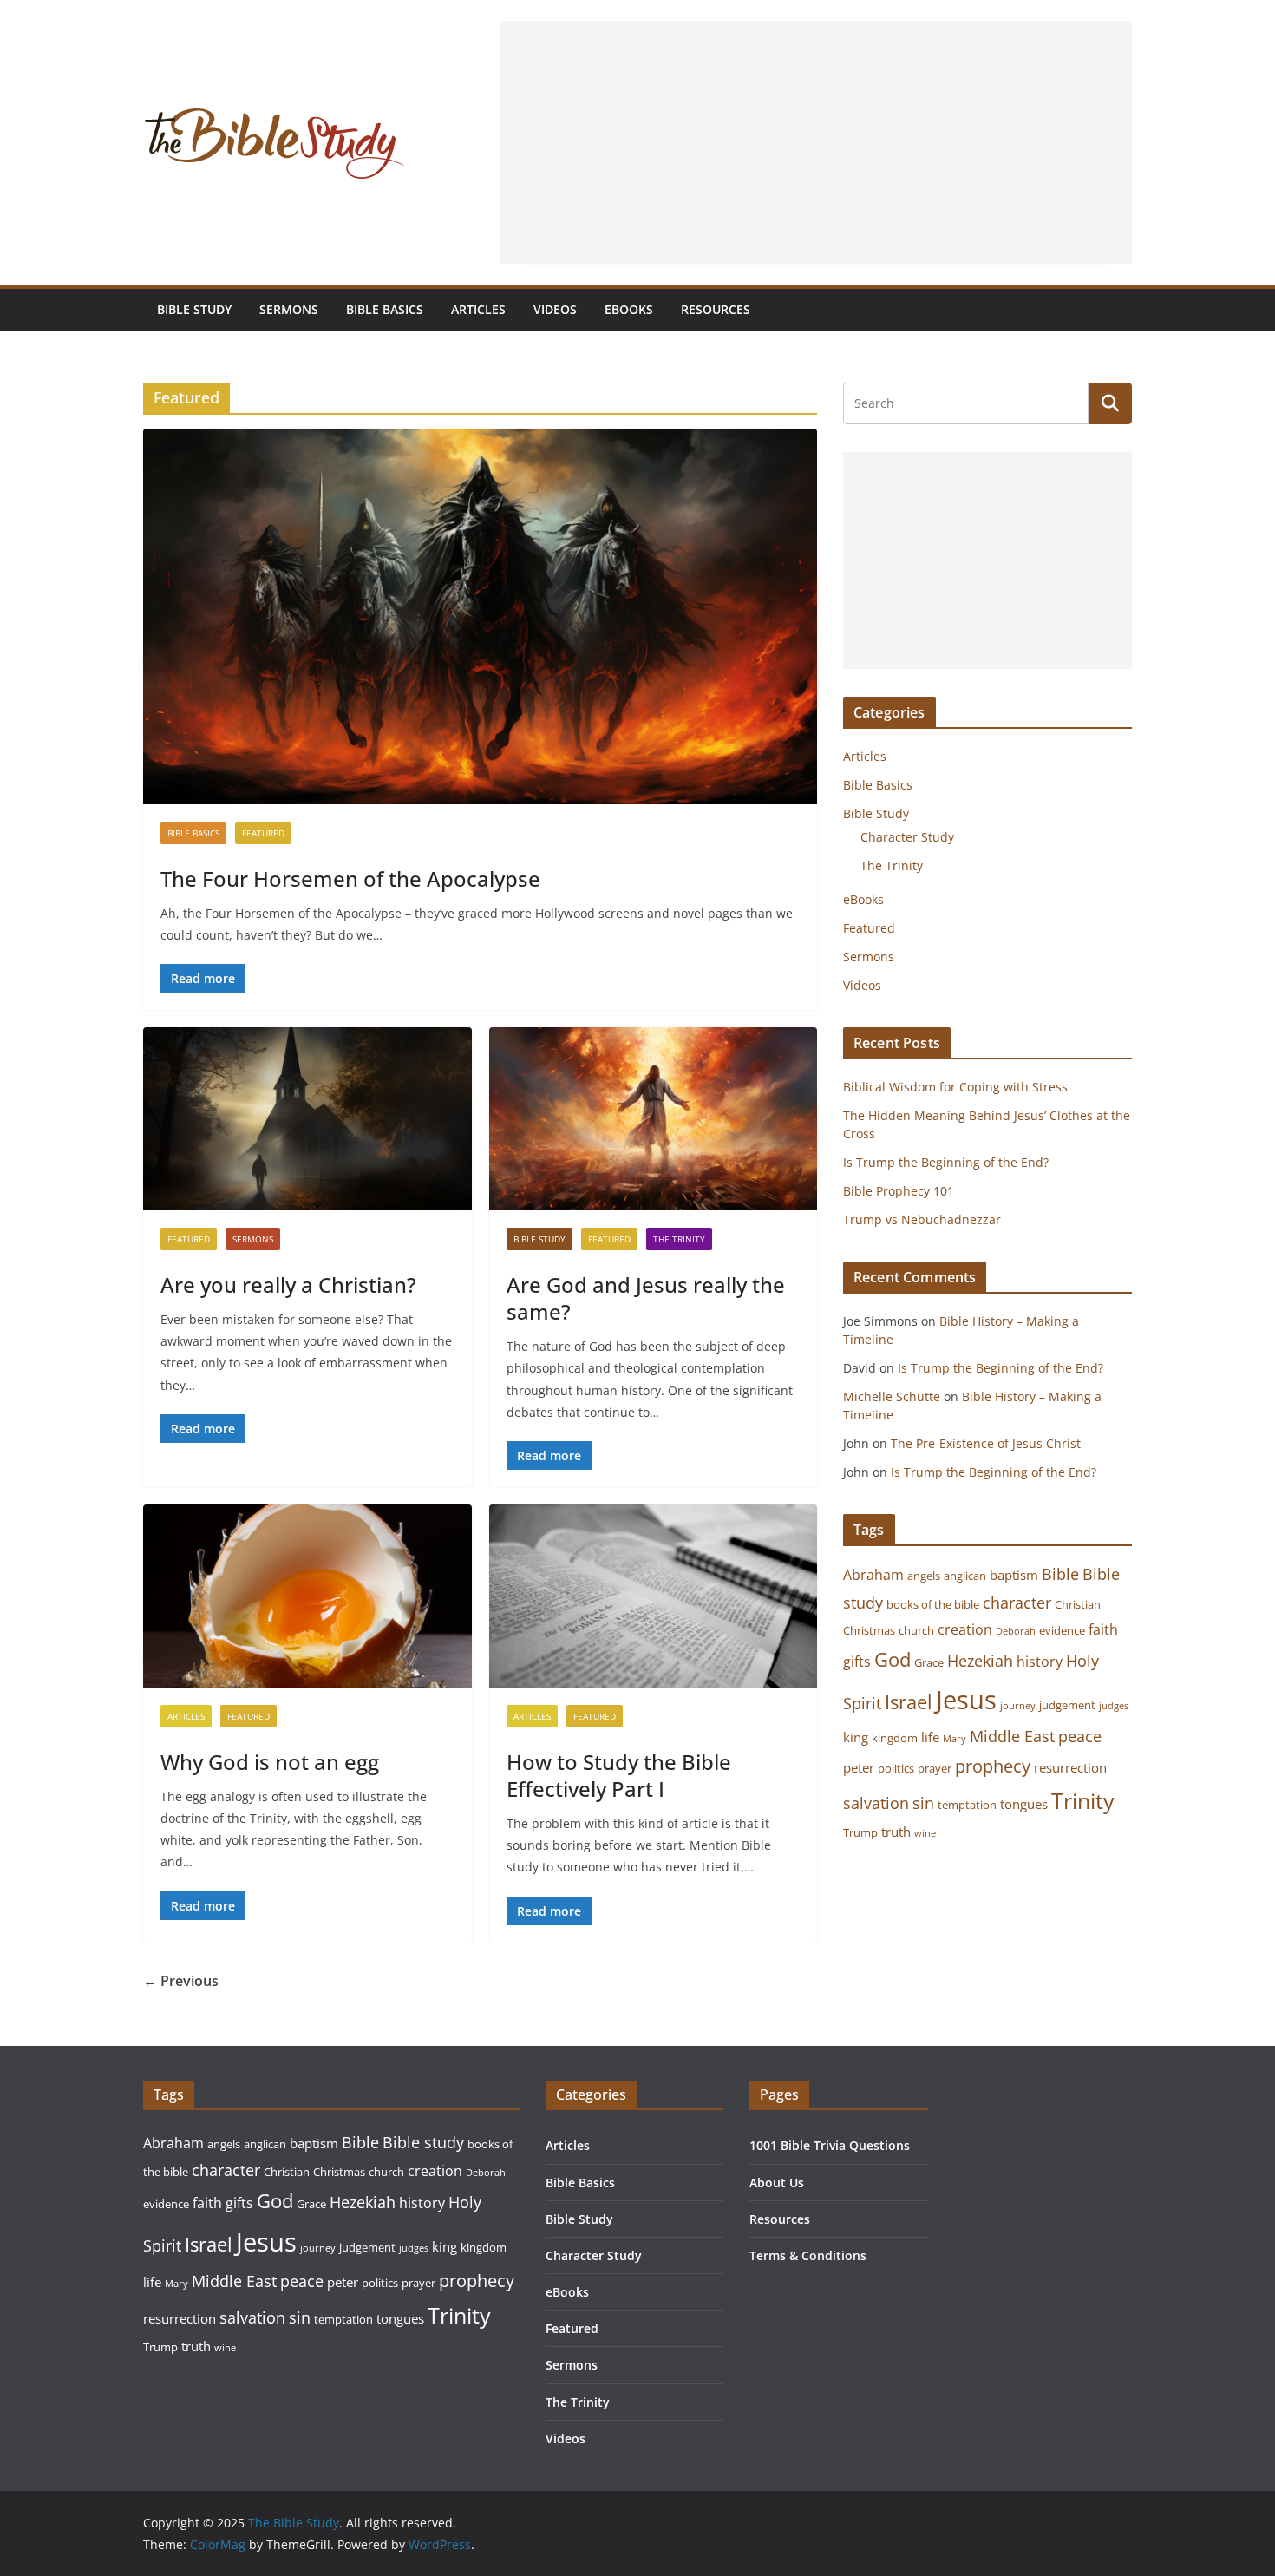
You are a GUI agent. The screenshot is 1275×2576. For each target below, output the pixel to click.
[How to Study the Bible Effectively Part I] (654, 1596)
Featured (263, 833)
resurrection (1070, 1767)
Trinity (1083, 1801)
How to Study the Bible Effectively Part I (619, 1775)
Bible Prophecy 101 (899, 1191)
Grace (929, 1662)
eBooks (629, 309)
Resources (716, 309)
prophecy (993, 1766)
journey (1018, 1706)
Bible (1060, 1574)
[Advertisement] (816, 142)
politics (896, 1768)
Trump (860, 1832)
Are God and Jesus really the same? (646, 1298)
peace (1080, 1736)
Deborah (1016, 1631)
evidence (1062, 1630)
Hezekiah (980, 1661)
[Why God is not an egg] (307, 1596)
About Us (777, 2183)
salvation (876, 1803)
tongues (1024, 1804)
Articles (478, 309)
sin (923, 1803)
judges (1114, 1706)
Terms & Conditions (808, 2255)
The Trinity (679, 1239)
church (916, 1630)
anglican (965, 1576)
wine (925, 1833)
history (1040, 1662)
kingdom (895, 1738)
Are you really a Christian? (288, 1285)
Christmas (869, 1630)
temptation (967, 1805)
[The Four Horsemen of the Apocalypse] (480, 616)
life (930, 1737)
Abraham (873, 1575)
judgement (1067, 1705)
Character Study (907, 837)
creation (965, 1629)
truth (896, 1832)
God (892, 1659)
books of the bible (933, 1604)
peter (859, 1767)
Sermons (289, 309)
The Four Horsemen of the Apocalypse (350, 878)
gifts (857, 1662)
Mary (955, 1739)
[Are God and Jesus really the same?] (654, 1119)
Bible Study (194, 309)
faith (1103, 1629)
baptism (1014, 1575)
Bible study (423, 2142)
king (856, 1737)
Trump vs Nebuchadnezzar (922, 1219)
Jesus (966, 1700)
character (1017, 1603)
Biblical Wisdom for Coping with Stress (955, 1087)
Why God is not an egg (270, 1762)
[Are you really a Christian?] (307, 1119)
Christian (1078, 1604)
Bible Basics (385, 309)
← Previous (181, 1981)
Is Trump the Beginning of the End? (946, 1162)
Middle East (1012, 1736)
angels (924, 1576)
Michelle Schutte (892, 1396)
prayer (935, 1768)
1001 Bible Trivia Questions (830, 2145)
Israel (909, 1702)
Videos (555, 309)
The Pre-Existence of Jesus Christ (987, 1443)
